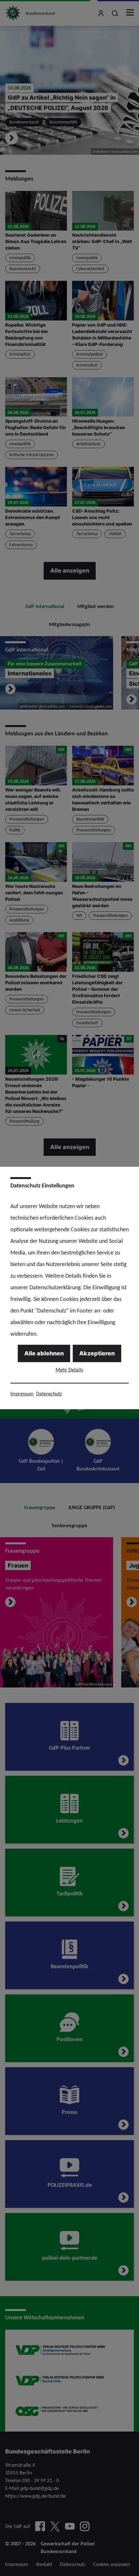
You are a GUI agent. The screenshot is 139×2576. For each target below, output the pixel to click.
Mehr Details (69, 1370)
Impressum (22, 1394)
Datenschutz (49, 1394)
